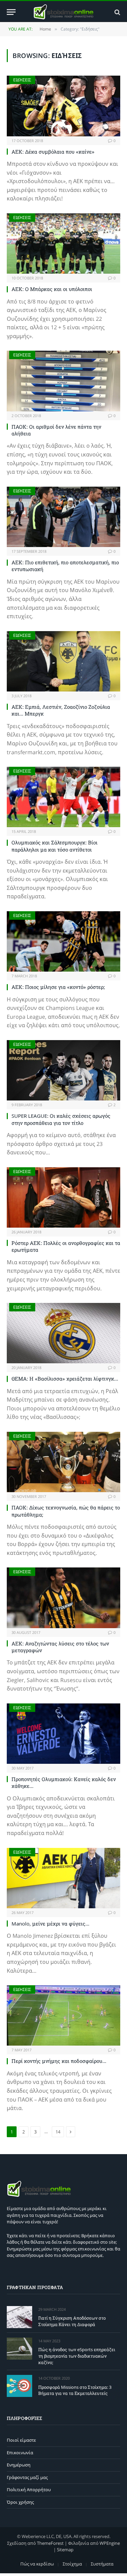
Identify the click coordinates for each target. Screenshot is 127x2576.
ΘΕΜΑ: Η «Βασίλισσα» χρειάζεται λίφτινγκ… (65, 1379)
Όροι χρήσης (20, 2502)
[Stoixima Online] (63, 12)
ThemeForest (50, 2543)
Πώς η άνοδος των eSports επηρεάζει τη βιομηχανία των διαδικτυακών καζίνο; (77, 2356)
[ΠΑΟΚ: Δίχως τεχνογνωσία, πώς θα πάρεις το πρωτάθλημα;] (63, 1462)
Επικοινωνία (20, 2453)
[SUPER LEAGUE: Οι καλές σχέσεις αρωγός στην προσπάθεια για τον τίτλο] (63, 1070)
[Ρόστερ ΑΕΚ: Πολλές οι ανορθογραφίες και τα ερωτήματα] (63, 1197)
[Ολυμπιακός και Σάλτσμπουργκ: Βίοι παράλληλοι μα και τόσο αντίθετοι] (63, 797)
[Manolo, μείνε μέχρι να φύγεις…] (63, 1878)
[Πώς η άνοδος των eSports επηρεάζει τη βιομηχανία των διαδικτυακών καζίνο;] (19, 2349)
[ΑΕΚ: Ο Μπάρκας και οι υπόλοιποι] (63, 243)
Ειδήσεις (22, 80)
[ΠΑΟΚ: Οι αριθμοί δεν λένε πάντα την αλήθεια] (63, 381)
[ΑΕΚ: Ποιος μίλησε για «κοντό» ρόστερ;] (63, 941)
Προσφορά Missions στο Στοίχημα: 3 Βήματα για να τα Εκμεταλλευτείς (75, 2390)
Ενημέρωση (19, 2465)
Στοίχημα (72, 2564)
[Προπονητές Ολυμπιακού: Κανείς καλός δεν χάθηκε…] (63, 1734)
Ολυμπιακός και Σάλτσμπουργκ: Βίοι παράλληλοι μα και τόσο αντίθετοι (55, 846)
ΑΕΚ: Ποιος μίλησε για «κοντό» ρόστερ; (58, 987)
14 (58, 2132)
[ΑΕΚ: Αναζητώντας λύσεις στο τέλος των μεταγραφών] (63, 1598)
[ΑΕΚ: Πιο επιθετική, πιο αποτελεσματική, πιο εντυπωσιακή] (63, 517)
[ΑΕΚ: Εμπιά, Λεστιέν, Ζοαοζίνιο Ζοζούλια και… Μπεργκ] (63, 661)
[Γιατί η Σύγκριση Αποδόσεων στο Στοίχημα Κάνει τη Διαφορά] (19, 2317)
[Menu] (11, 12)
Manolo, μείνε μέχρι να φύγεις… (50, 1924)
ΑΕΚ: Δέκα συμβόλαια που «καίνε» (53, 152)
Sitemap (65, 2550)
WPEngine (110, 2543)
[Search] (117, 12)
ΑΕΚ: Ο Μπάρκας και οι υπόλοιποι (52, 289)
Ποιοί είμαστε (21, 2440)
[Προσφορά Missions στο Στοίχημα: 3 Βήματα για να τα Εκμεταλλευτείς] (19, 2386)
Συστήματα (102, 2564)
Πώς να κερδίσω (37, 2564)
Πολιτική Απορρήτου (29, 2490)
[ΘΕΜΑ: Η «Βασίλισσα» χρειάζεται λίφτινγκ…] (63, 1333)
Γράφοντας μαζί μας (27, 2477)
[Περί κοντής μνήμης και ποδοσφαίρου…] (63, 2015)
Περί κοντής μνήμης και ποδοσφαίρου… (59, 2061)
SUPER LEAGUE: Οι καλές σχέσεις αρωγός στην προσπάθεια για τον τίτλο (61, 1119)
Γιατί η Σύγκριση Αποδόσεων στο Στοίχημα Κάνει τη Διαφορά (72, 2321)
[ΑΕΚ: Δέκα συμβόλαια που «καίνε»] (63, 106)
